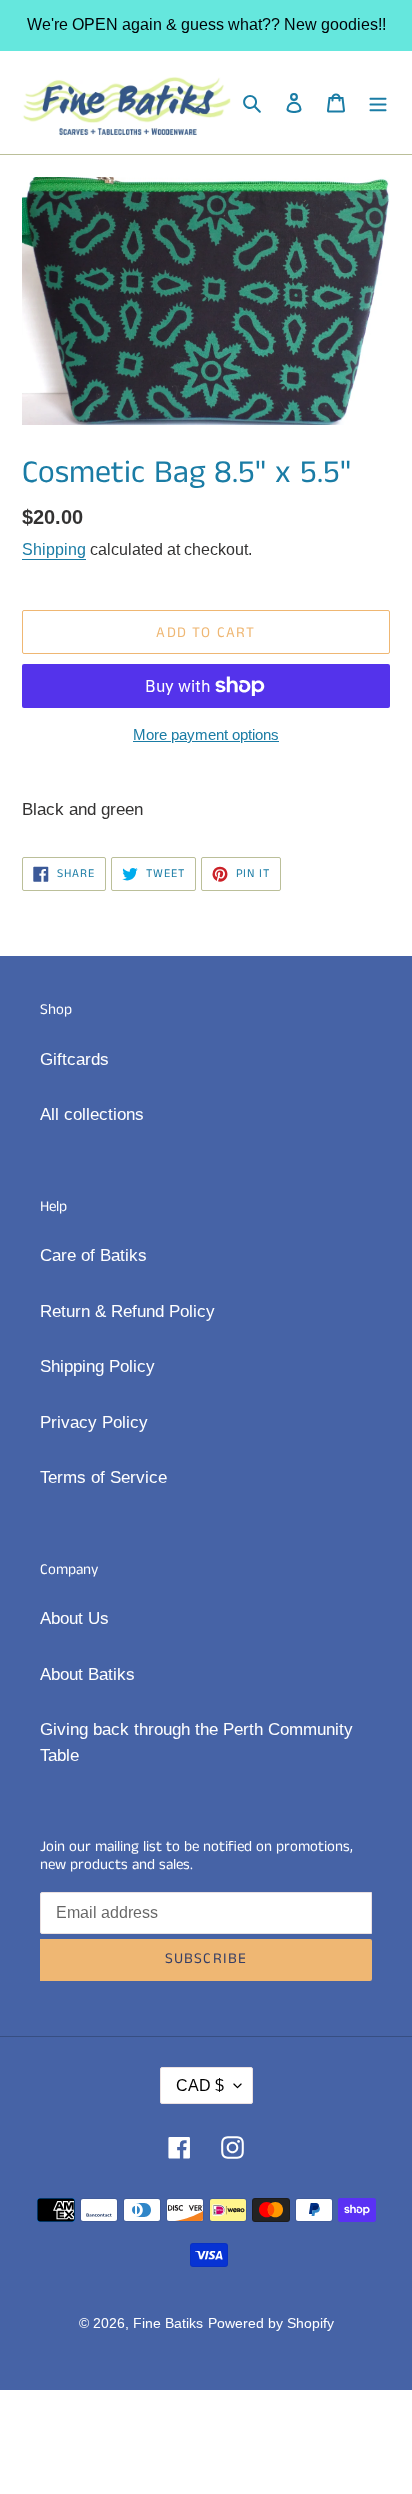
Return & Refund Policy (127, 1311)
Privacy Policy (94, 1422)
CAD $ (200, 2085)
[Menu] (378, 102)
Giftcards (74, 1059)
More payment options (206, 734)
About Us (74, 1618)
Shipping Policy (97, 1366)
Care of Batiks (93, 1255)
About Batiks (87, 1674)
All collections (92, 1114)
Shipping (54, 549)
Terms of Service (103, 1477)
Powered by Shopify (271, 2323)
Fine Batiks (168, 2323)
